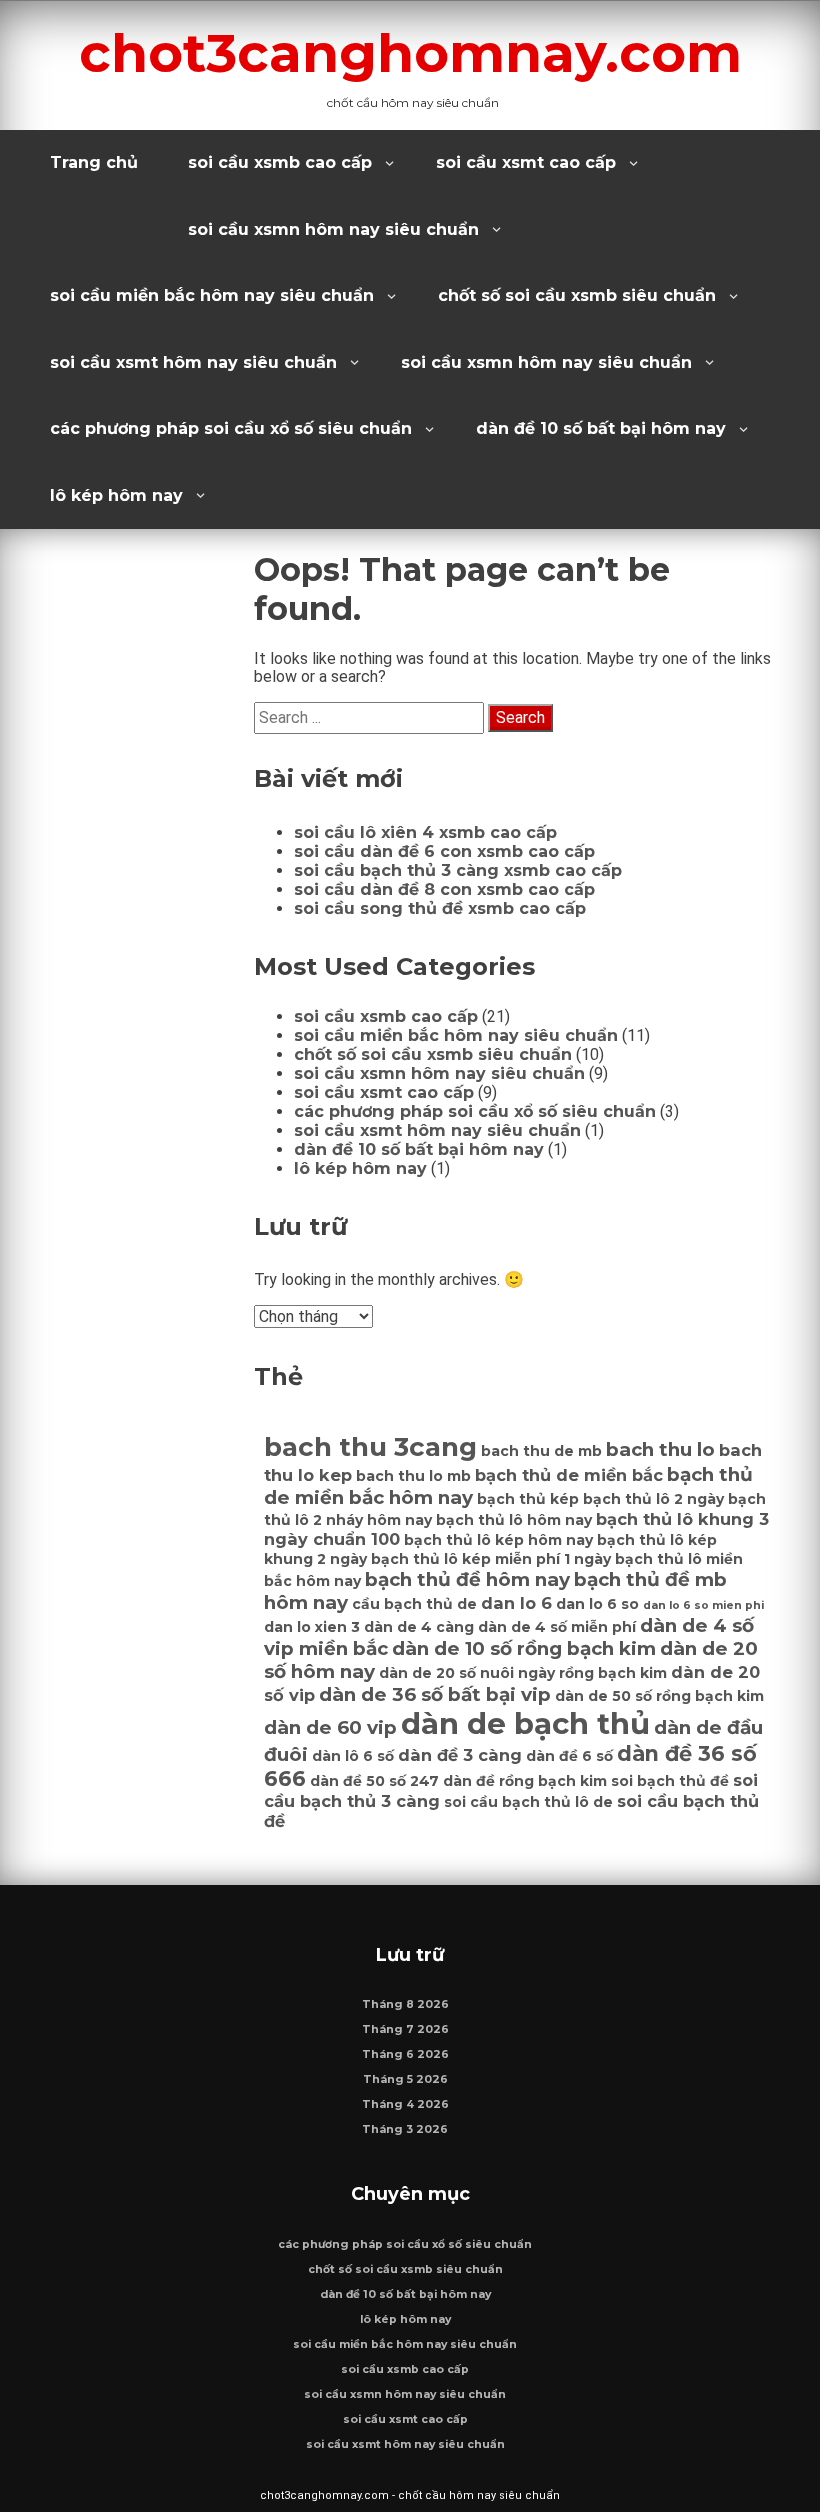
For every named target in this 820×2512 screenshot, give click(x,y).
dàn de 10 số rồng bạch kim (524, 1648)
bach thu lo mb (413, 1476)
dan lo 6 (516, 1603)
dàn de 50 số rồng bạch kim (659, 1696)
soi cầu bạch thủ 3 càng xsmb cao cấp (458, 870)
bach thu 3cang (370, 1447)
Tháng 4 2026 (405, 2104)
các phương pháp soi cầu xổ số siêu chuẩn (231, 428)
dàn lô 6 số (353, 1756)
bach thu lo (660, 1449)
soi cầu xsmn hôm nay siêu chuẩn (333, 229)
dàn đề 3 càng (460, 1755)
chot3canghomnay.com (410, 53)
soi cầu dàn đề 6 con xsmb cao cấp (444, 851)
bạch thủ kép (528, 1499)
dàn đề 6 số (569, 1756)
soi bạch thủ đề (670, 1781)
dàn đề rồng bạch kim (525, 1781)
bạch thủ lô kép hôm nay (498, 1540)
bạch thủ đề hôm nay (467, 1579)
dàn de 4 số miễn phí (557, 1627)
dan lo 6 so (597, 1604)
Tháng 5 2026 (405, 2079)
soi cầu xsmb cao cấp (280, 162)
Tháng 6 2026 (405, 2054)
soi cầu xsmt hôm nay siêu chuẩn (193, 362)
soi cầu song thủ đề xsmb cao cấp (440, 908)
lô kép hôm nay (116, 495)
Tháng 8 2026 (405, 2004)
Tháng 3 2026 (405, 2129)
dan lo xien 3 (312, 1627)
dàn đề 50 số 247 (374, 1781)
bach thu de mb (541, 1451)
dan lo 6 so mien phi (703, 1605)
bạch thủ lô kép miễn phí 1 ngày (491, 1559)
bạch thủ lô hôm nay (514, 1520)
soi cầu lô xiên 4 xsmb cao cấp (425, 832)
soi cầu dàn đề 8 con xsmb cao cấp (444, 889)
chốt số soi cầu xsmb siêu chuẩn (577, 295)
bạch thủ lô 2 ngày (653, 1499)
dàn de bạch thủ (525, 1723)
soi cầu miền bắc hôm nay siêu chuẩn (212, 295)
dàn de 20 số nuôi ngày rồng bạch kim (523, 1673)
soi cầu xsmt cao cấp (526, 162)
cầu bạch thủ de (414, 1604)
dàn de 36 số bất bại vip (435, 1694)
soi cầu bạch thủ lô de (528, 1802)
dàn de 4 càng (419, 1627)
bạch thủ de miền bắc (569, 1475)
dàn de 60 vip (330, 1727)
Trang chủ (94, 162)
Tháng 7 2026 (405, 2029)
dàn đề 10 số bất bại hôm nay (601, 428)
